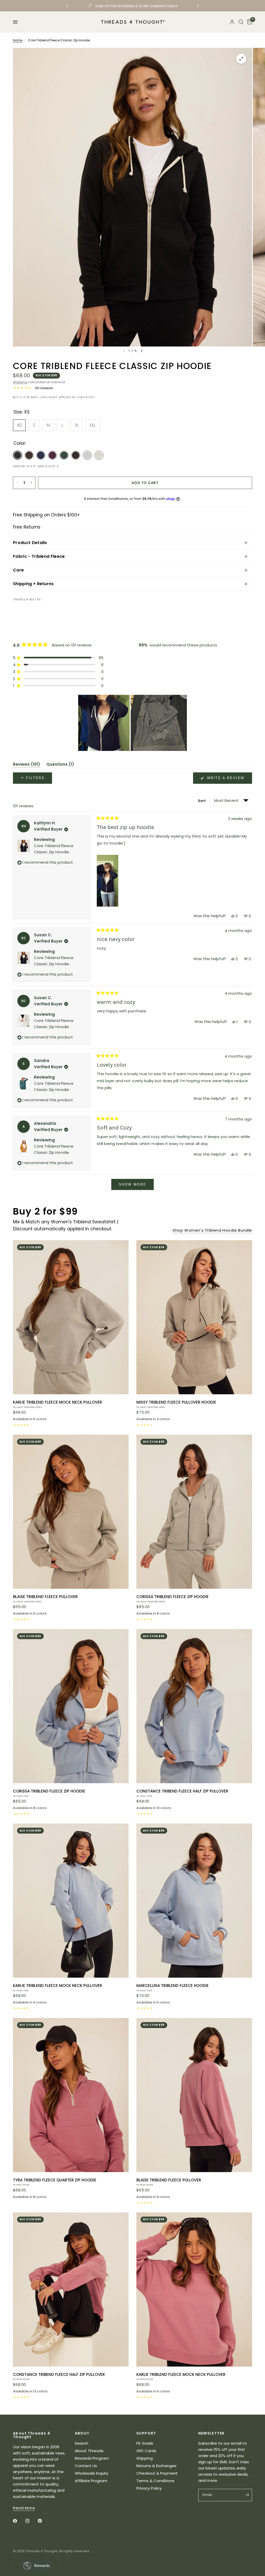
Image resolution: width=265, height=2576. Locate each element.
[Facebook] (19, 2521)
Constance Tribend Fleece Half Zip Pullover (182, 1793)
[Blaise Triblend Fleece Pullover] (71, 1512)
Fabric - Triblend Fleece (39, 556)
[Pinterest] (43, 2521)
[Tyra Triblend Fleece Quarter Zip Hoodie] (71, 2095)
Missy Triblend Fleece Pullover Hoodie (176, 1404)
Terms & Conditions (155, 2481)
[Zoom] (241, 59)
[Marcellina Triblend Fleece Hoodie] (194, 1901)
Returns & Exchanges (156, 2466)
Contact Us (86, 2466)
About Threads (89, 2451)
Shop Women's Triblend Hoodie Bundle (212, 1230)
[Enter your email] (247, 2495)
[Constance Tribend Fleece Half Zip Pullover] (194, 1706)
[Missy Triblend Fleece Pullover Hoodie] (194, 1317)
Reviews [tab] (27, 765)
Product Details (30, 543)
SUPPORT (146, 2433)
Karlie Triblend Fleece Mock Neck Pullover (57, 1404)
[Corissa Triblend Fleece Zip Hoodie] (194, 1512)
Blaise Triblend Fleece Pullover (45, 1599)
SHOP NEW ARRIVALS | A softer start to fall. (124, 6)
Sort (202, 801)
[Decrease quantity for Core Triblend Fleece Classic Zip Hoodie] (17, 483)
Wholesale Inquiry (91, 2473)
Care (18, 570)
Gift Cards (146, 2451)
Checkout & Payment (157, 2473)
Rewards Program (92, 2458)
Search (82, 2443)
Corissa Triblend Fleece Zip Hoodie (172, 1599)
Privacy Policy (149, 2488)
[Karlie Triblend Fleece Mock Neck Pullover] (71, 1317)
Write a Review (227, 780)
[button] (58, 658)
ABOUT (82, 2433)
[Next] (142, 351)
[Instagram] (31, 2521)
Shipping (20, 382)
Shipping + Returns (33, 584)
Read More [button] (24, 2508)
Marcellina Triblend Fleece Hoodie (172, 1987)
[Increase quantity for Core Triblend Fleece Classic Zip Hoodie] (31, 483)
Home (18, 40)
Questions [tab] (60, 765)
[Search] (241, 22)
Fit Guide (145, 2443)
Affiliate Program (91, 2481)
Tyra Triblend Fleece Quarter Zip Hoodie (55, 2182)
